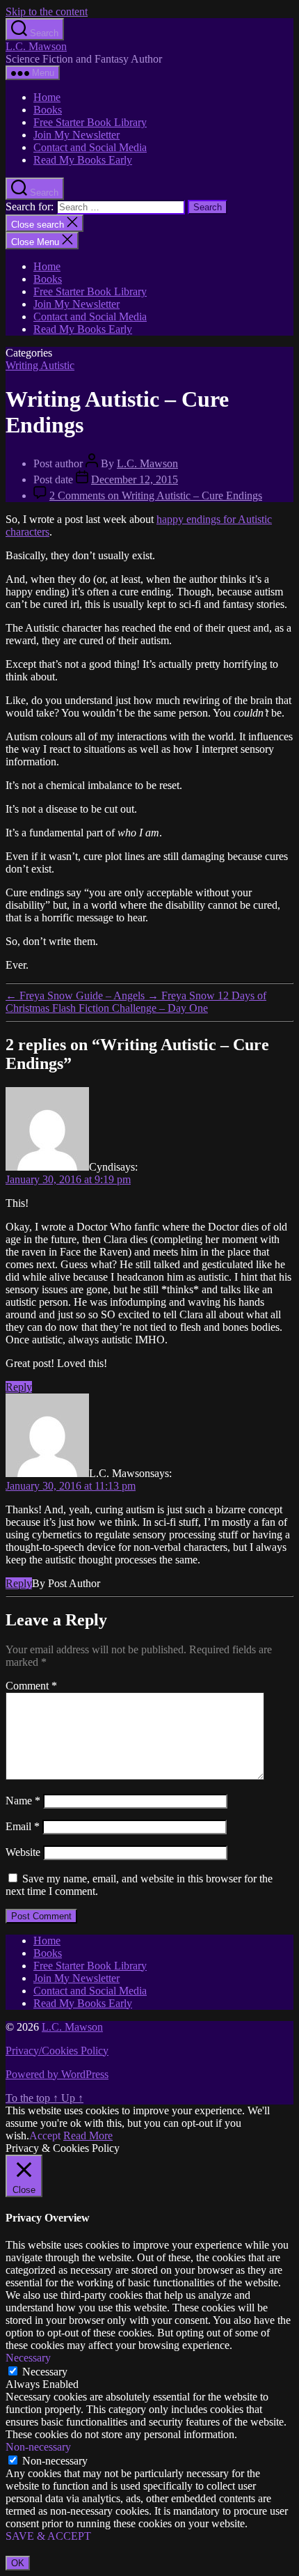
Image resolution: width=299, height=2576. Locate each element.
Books (48, 110)
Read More (88, 2136)
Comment (31, 1686)
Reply (19, 1387)
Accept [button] (45, 2136)
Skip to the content (47, 11)
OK (18, 2563)
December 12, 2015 (135, 479)
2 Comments (156, 495)
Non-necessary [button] (38, 2447)
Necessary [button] (28, 2358)
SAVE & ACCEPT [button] (48, 2536)
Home (47, 97)
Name (23, 1801)
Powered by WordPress (57, 2074)
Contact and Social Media (90, 147)
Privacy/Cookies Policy (57, 2051)
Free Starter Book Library (90, 122)
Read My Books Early (83, 160)
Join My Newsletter (76, 135)
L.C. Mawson (36, 46)
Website (23, 1852)
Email (23, 1826)
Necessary (45, 2372)
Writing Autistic (40, 365)
